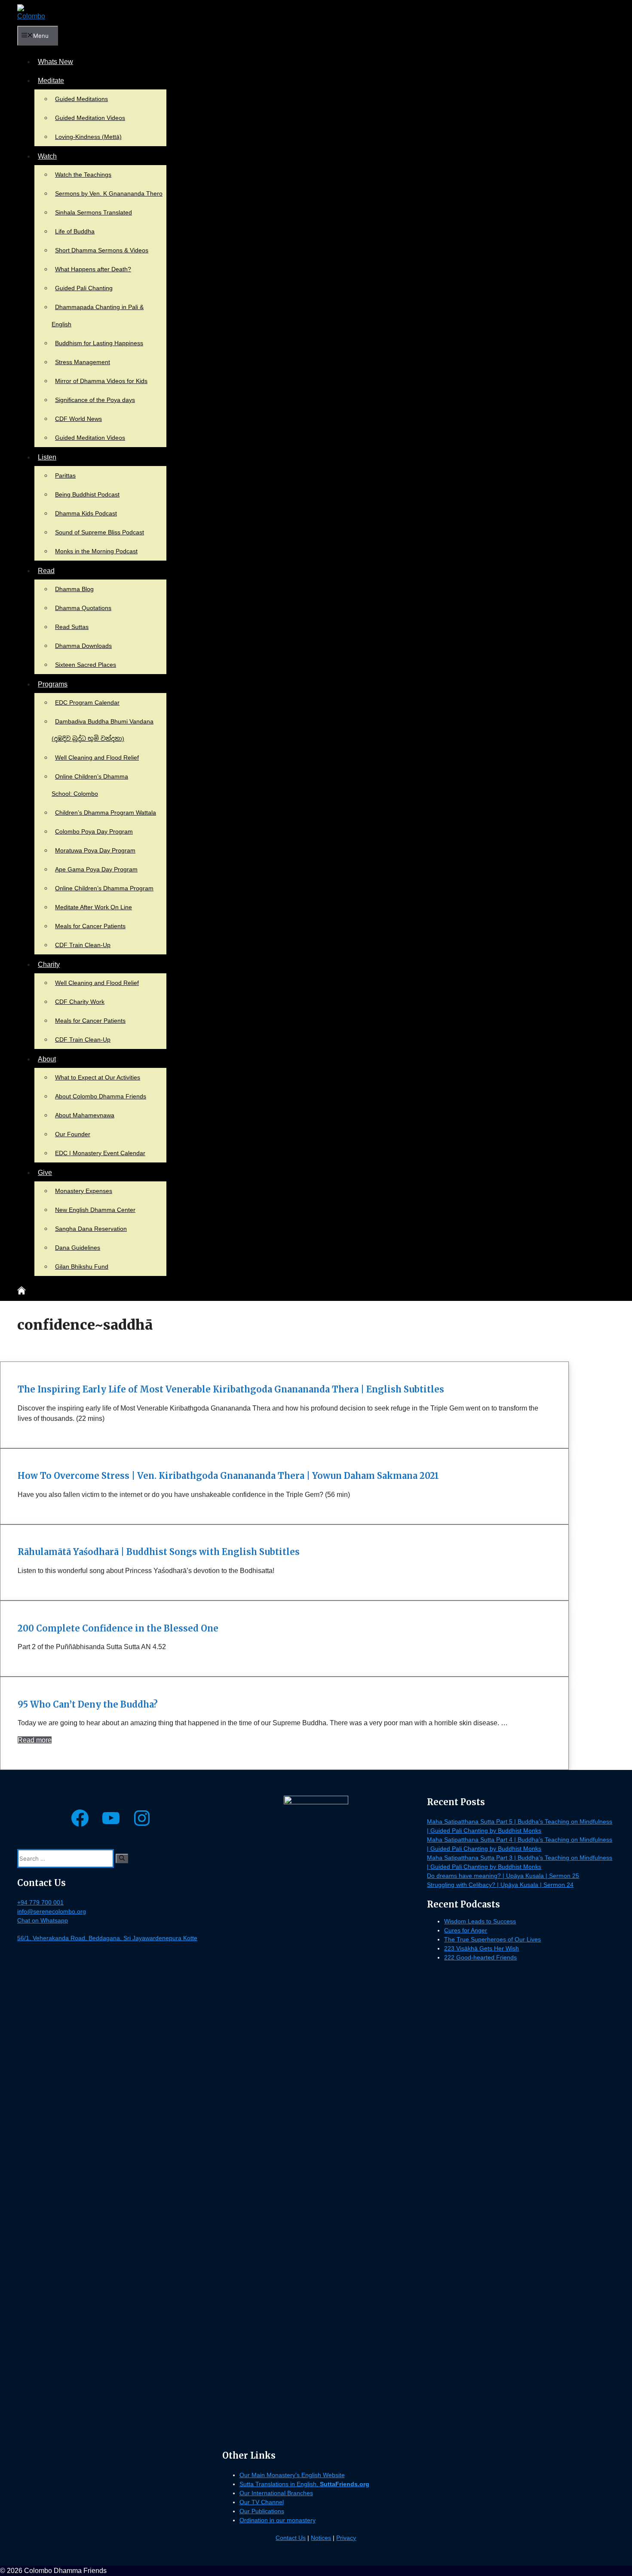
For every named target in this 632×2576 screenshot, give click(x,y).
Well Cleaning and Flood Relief (97, 757)
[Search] (122, 1858)
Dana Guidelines (78, 1248)
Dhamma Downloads (83, 646)
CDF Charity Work (80, 1002)
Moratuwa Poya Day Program (95, 850)
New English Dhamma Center (95, 1210)
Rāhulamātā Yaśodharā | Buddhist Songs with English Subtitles (159, 1552)
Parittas (65, 475)
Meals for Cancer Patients (90, 926)
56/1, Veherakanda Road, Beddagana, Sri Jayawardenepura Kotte (107, 1938)
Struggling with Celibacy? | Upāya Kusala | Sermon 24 (500, 1885)
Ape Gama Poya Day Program (96, 869)
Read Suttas (72, 627)
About (47, 1059)
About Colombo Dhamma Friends (101, 1096)
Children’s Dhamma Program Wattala (106, 813)
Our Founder (73, 1134)
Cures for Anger (466, 1930)
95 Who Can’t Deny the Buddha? (88, 1704)
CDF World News (78, 419)
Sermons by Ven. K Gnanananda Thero (109, 193)
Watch (47, 156)
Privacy (346, 2538)
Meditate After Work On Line (94, 907)
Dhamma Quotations (83, 608)
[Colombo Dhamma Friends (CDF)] (31, 13)
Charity (49, 964)
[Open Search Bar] (36, 1292)
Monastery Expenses (84, 1191)
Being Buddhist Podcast (87, 494)
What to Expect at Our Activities (98, 1077)
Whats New (55, 62)
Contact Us (291, 2538)
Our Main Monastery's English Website (292, 2475)
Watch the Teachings (83, 175)
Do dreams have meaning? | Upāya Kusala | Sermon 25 (503, 1876)
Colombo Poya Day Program (94, 831)
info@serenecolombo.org (52, 1911)
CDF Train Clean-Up (83, 945)
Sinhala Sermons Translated (94, 212)
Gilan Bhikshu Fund (82, 1267)
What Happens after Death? (93, 269)
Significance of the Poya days (95, 400)
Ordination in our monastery (278, 2520)
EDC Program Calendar (87, 702)
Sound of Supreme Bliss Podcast (100, 532)
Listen (47, 457)
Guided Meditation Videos (90, 118)
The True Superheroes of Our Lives (492, 1939)
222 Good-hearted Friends (480, 1957)
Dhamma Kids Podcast (86, 513)
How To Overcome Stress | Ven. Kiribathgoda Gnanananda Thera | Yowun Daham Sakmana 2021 (228, 1476)
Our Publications (262, 2511)
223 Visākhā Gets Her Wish (482, 1948)
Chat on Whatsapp (43, 1920)
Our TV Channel (262, 2502)
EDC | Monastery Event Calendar (100, 1153)
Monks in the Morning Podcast (96, 551)
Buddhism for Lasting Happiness (99, 343)
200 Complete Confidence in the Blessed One (118, 1628)
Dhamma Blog (74, 589)
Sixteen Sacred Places (86, 665)
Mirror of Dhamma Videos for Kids (101, 381)
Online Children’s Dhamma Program (104, 888)
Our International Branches (276, 2493)
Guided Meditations (81, 99)
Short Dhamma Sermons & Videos (102, 250)
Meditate (51, 81)
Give (45, 1173)
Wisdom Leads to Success (480, 1921)
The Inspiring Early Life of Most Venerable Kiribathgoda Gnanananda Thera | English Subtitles (231, 1389)
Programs (53, 684)
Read (46, 571)
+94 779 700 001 (40, 1902)
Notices (321, 2538)
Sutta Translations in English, (304, 2484)
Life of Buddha (75, 231)
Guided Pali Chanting (84, 288)
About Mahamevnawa (85, 1115)
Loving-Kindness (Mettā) (88, 137)
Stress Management (83, 362)
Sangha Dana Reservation (91, 1229)
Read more (35, 1740)
